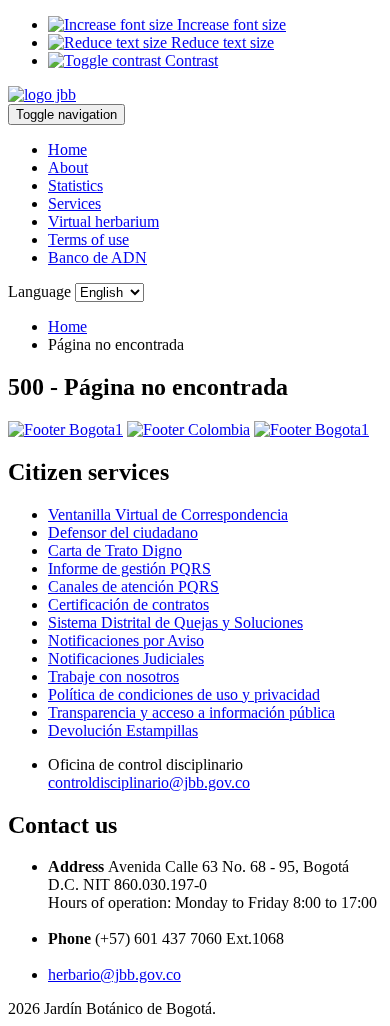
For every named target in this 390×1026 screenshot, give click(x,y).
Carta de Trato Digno (115, 550)
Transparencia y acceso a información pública (191, 712)
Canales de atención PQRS (133, 586)
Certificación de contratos (128, 604)
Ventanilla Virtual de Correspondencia (168, 514)
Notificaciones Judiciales (126, 658)
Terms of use (88, 239)
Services (74, 203)
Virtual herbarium (103, 221)
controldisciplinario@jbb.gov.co (149, 782)
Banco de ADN (97, 257)
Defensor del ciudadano (123, 532)
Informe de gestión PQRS (129, 568)
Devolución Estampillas (123, 730)
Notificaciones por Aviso (126, 640)
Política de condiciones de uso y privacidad (184, 694)
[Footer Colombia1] (311, 429)
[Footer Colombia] (188, 429)
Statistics (75, 185)
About (68, 167)
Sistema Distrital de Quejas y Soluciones (175, 622)
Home (67, 149)
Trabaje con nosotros (113, 676)
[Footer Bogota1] (65, 429)
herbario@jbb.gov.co (114, 974)
